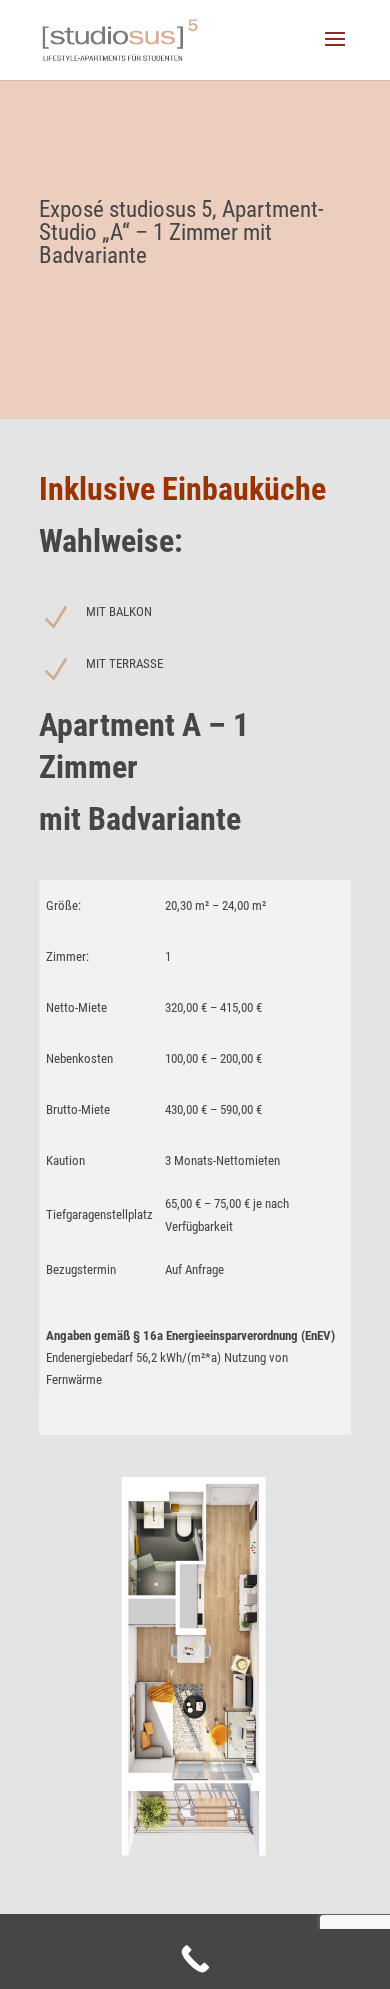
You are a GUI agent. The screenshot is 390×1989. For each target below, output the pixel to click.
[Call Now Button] (195, 1959)
